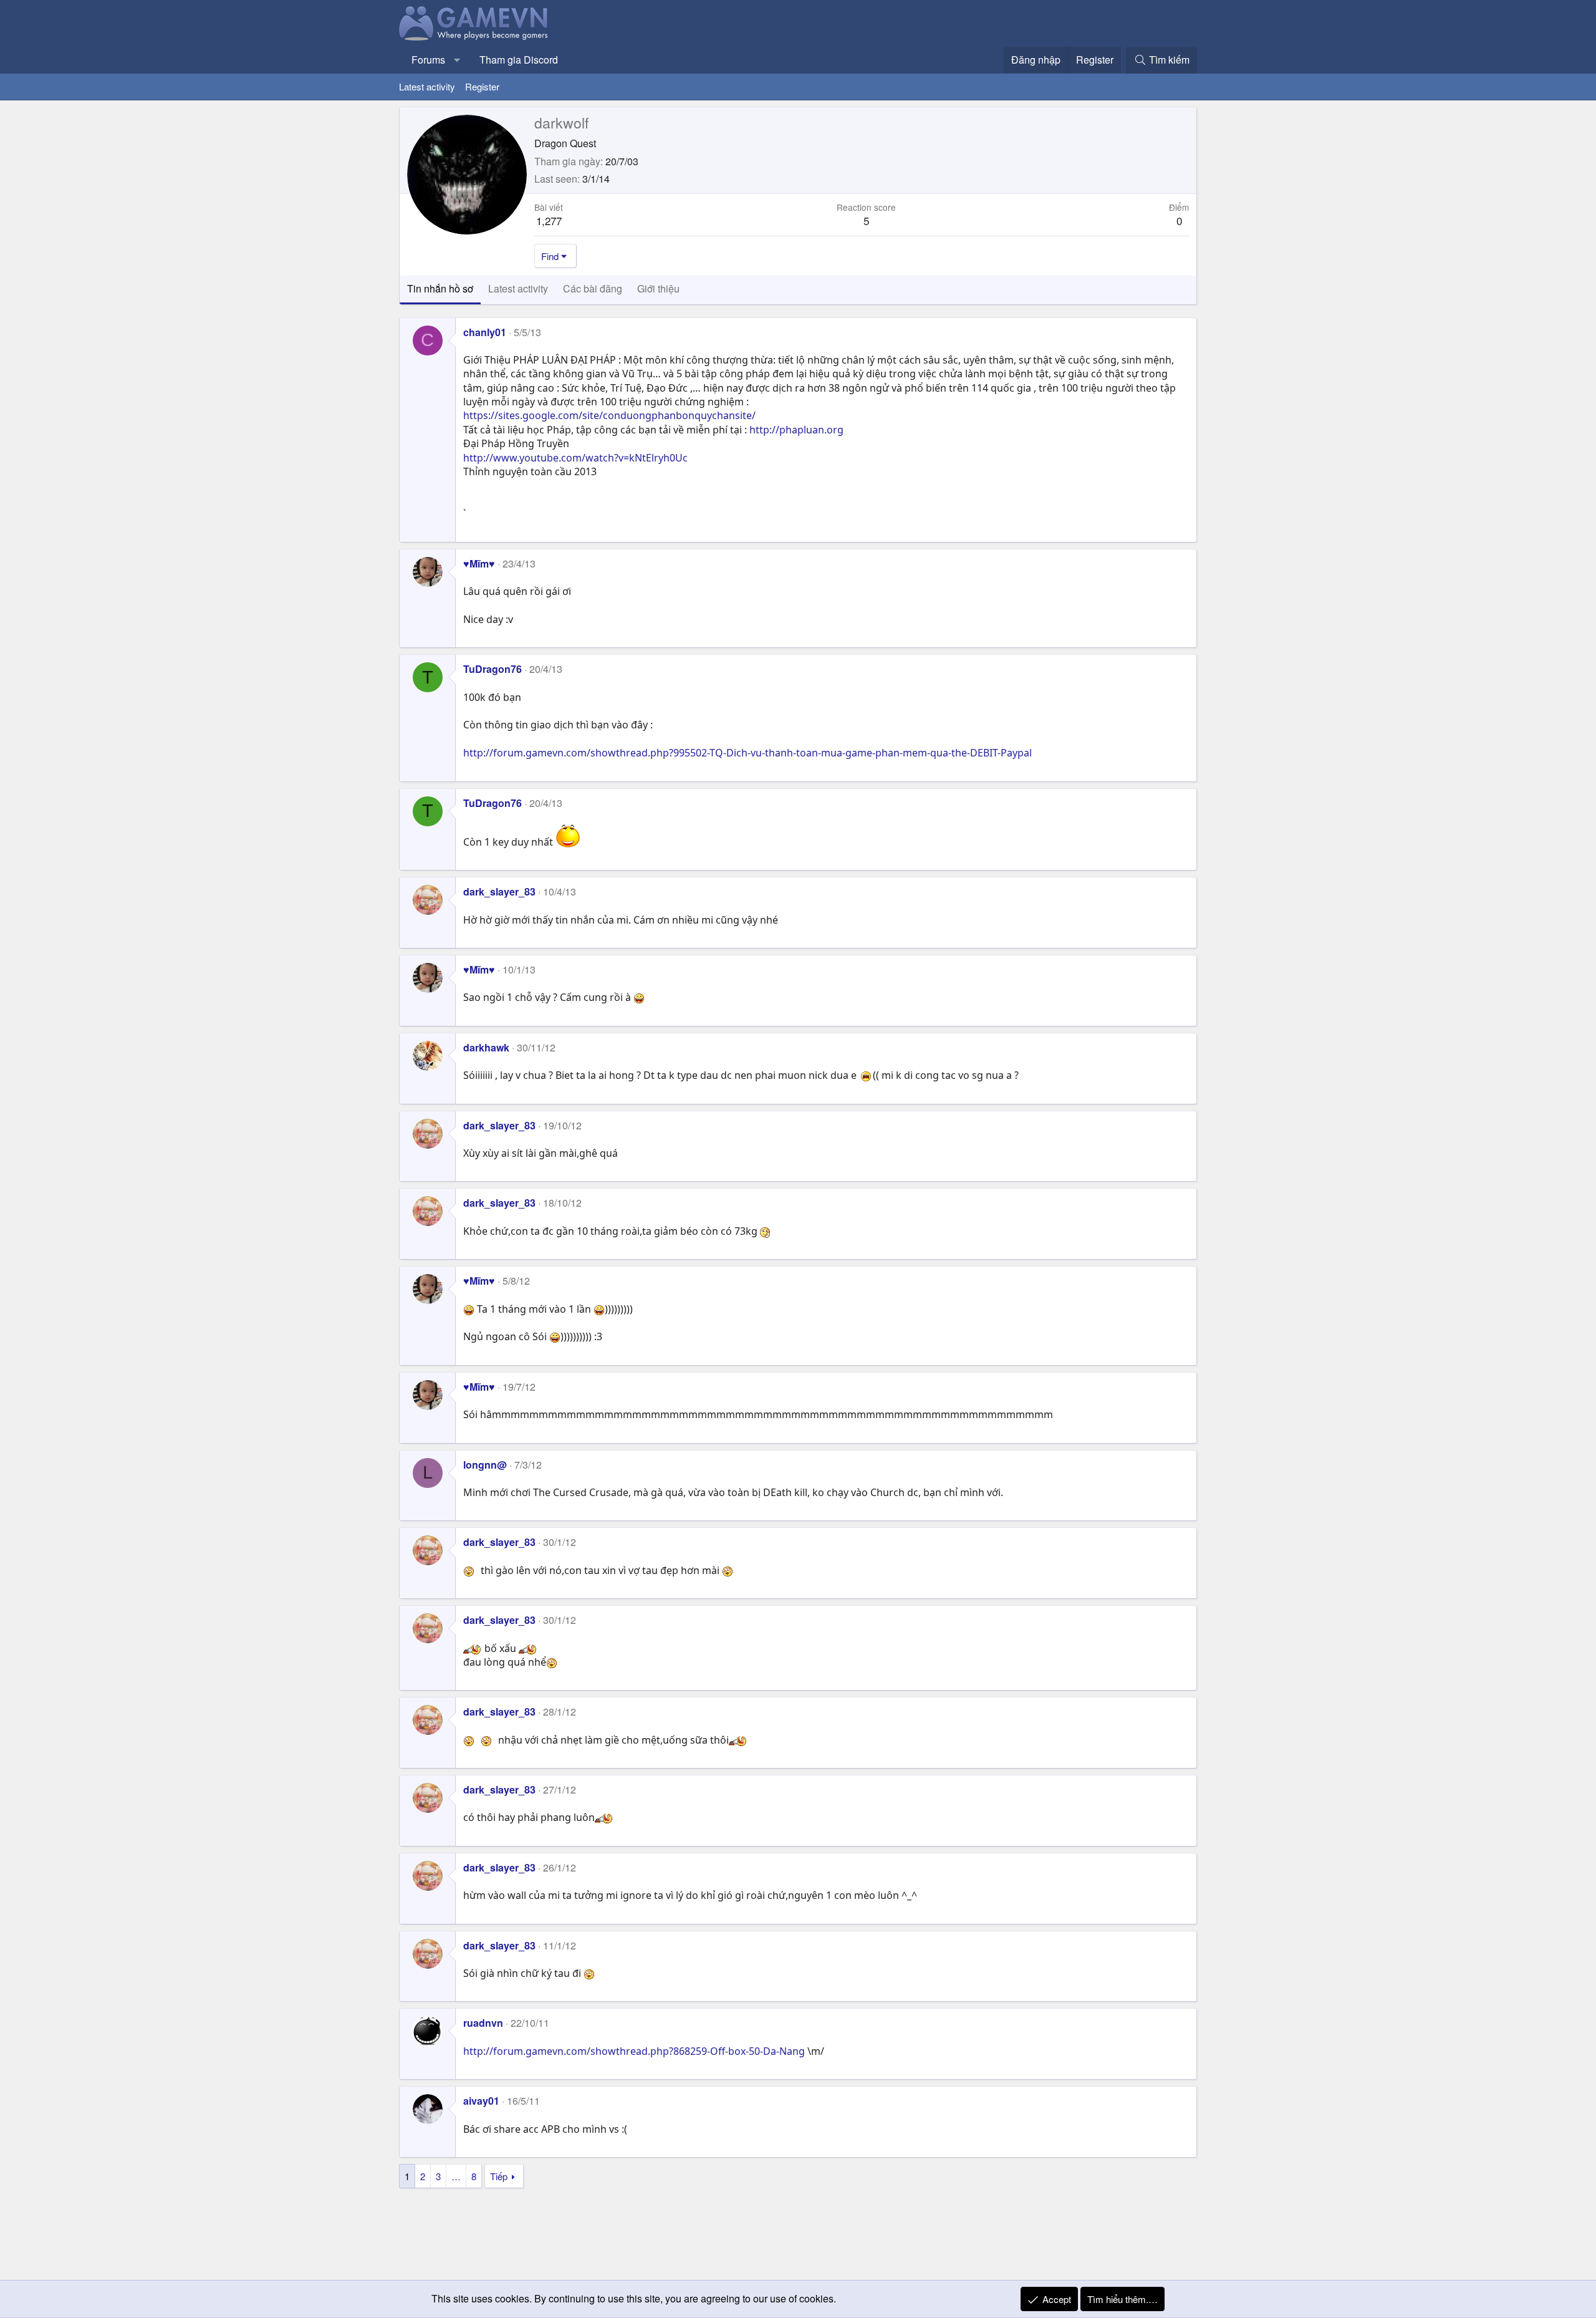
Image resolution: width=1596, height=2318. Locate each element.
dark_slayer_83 (499, 891)
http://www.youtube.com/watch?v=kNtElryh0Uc (575, 458)
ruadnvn (483, 2023)
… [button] (456, 2176)
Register (482, 86)
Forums (428, 60)
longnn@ (485, 1465)
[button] (457, 60)
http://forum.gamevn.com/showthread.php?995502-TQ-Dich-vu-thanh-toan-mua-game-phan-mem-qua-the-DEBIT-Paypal (748, 753)
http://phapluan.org (796, 430)
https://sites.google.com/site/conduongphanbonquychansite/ (609, 415)
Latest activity (427, 86)
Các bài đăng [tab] (593, 288)
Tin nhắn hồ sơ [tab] (440, 288)
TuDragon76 (493, 669)
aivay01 (481, 2101)
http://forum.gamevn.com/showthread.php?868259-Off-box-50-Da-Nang (634, 2051)
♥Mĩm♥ (479, 563)
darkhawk (486, 1047)
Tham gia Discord (519, 60)
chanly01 (485, 332)
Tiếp (499, 2176)
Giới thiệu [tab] (658, 288)
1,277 (549, 220)
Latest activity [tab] (518, 288)
